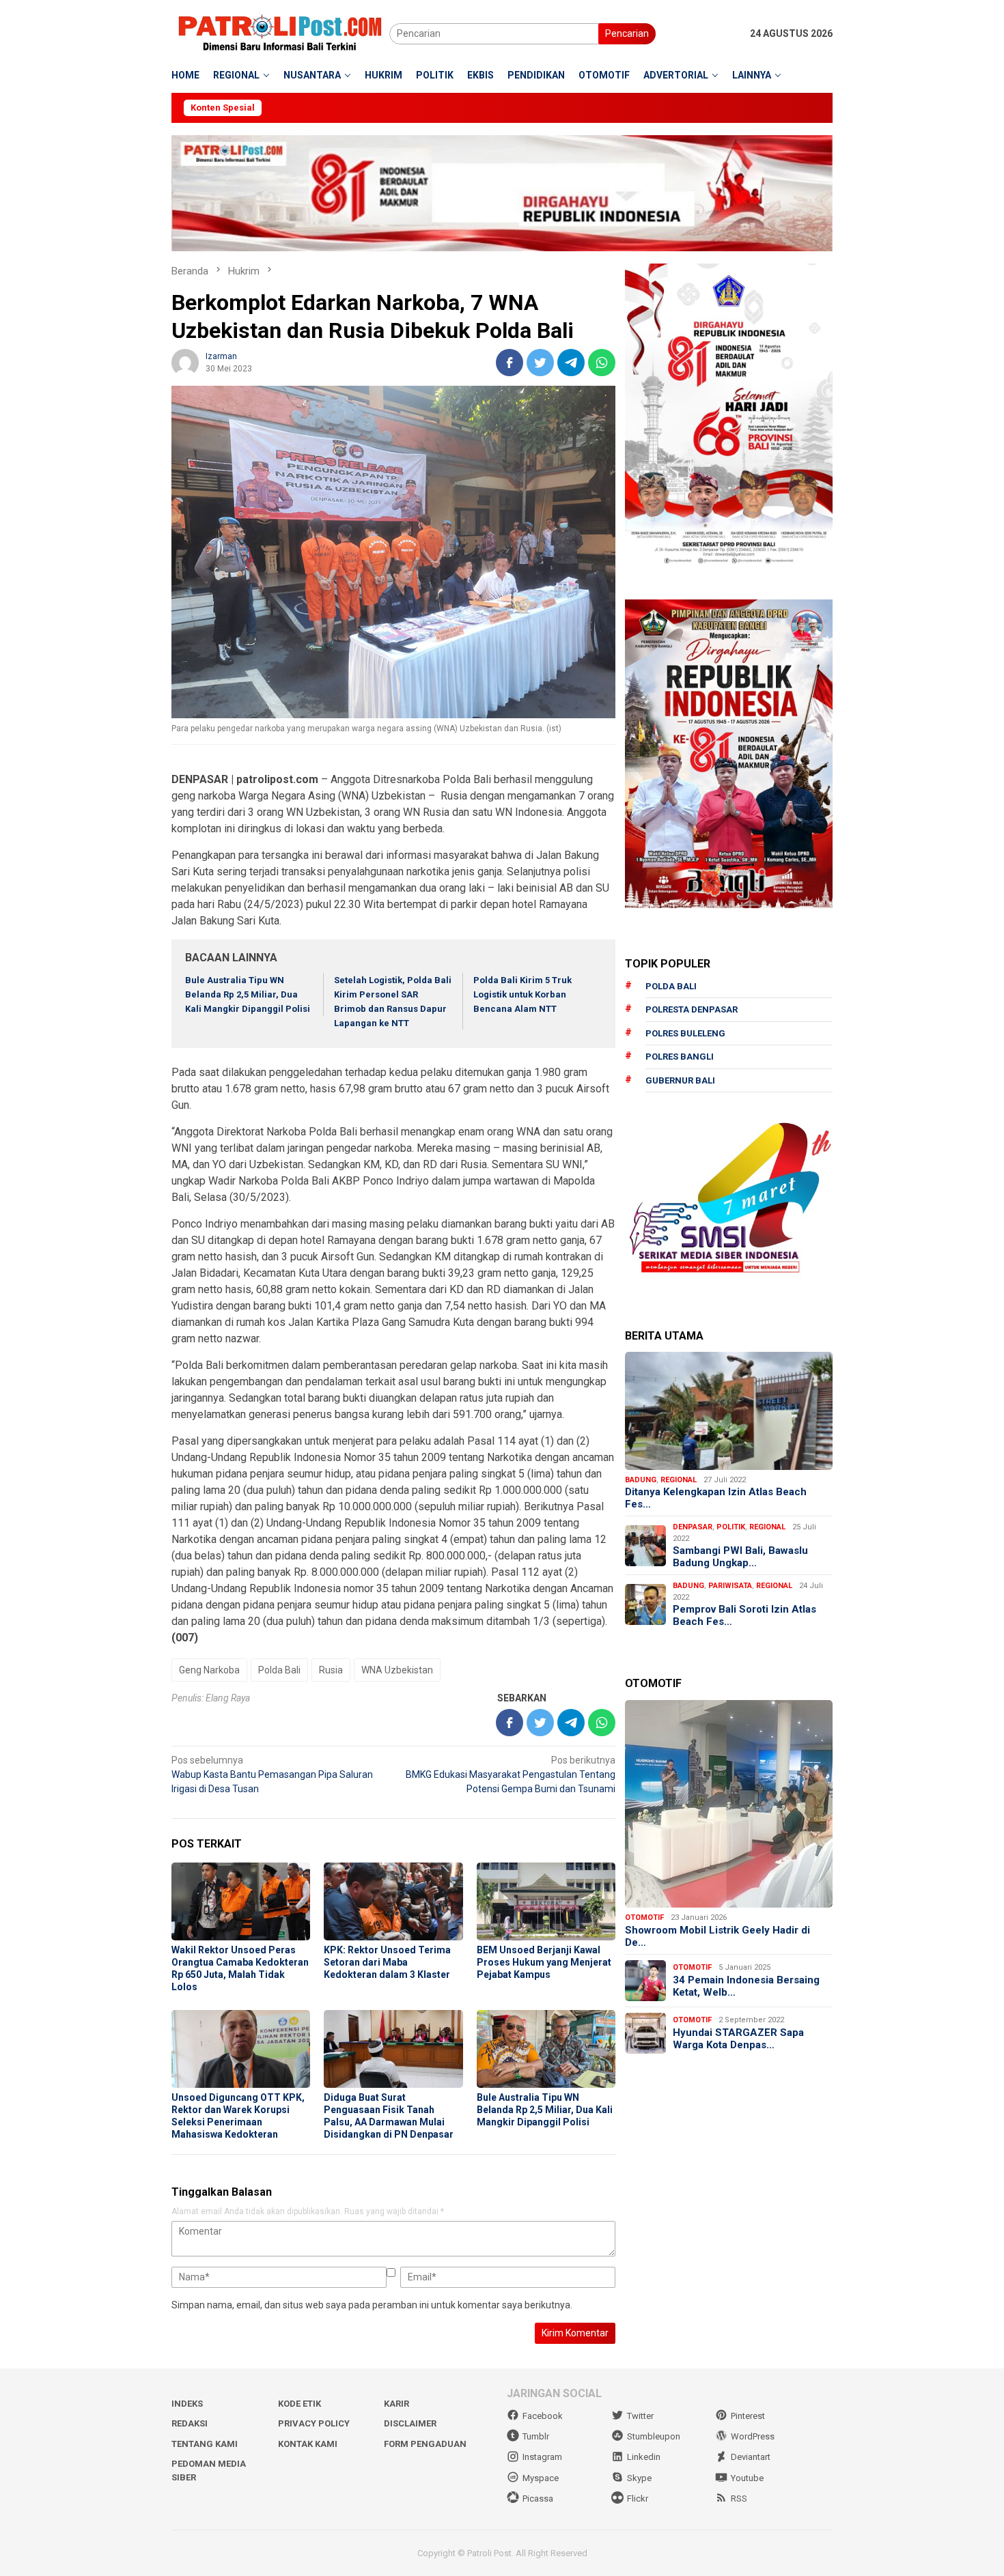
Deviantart (751, 2457)
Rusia (331, 1670)
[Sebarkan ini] (510, 363)
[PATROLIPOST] (280, 33)
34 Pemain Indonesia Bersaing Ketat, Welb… (746, 1986)
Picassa (538, 2499)
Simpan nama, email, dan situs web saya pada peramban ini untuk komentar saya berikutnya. (372, 2305)
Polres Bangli (680, 1057)
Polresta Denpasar (692, 1009)
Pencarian (627, 33)
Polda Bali (279, 1670)
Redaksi (190, 2423)
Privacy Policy (314, 2423)
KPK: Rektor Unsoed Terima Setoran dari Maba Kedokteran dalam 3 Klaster (387, 1962)
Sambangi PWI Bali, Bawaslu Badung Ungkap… (740, 1557)
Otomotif (644, 1917)
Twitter (640, 2416)
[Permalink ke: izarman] (185, 362)
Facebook (543, 2416)
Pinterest (748, 2416)
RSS (739, 2499)
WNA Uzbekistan (397, 1670)
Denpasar (693, 1527)
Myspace (541, 2478)
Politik (731, 1527)
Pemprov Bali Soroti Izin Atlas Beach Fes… (744, 1615)
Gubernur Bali (680, 1080)
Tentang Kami (205, 2444)
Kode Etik (299, 2404)
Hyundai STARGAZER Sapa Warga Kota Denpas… (738, 2039)
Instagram (542, 2457)
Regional (679, 1480)
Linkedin (644, 2457)
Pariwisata (730, 1586)
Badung (641, 1480)
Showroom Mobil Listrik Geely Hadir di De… (717, 1936)
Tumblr (536, 2436)
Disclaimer (410, 2423)
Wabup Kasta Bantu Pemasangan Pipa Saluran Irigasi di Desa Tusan (272, 1774)
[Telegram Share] (571, 363)
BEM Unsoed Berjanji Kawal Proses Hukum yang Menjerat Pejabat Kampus (544, 1962)
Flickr (638, 2499)
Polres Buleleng (685, 1033)
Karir (396, 2404)
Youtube (747, 2478)
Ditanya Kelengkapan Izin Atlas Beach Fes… (716, 1498)
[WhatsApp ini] (602, 363)
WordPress (753, 2436)
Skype (639, 2478)
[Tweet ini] (540, 363)
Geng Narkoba (209, 1670)
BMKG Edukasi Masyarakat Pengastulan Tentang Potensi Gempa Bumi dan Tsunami (511, 1774)
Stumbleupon (654, 2436)
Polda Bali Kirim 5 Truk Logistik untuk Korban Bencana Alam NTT (522, 994)
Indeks (187, 2404)
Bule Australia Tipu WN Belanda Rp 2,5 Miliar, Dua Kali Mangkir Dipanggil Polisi (248, 994)
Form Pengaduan (425, 2444)
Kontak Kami (308, 2444)
